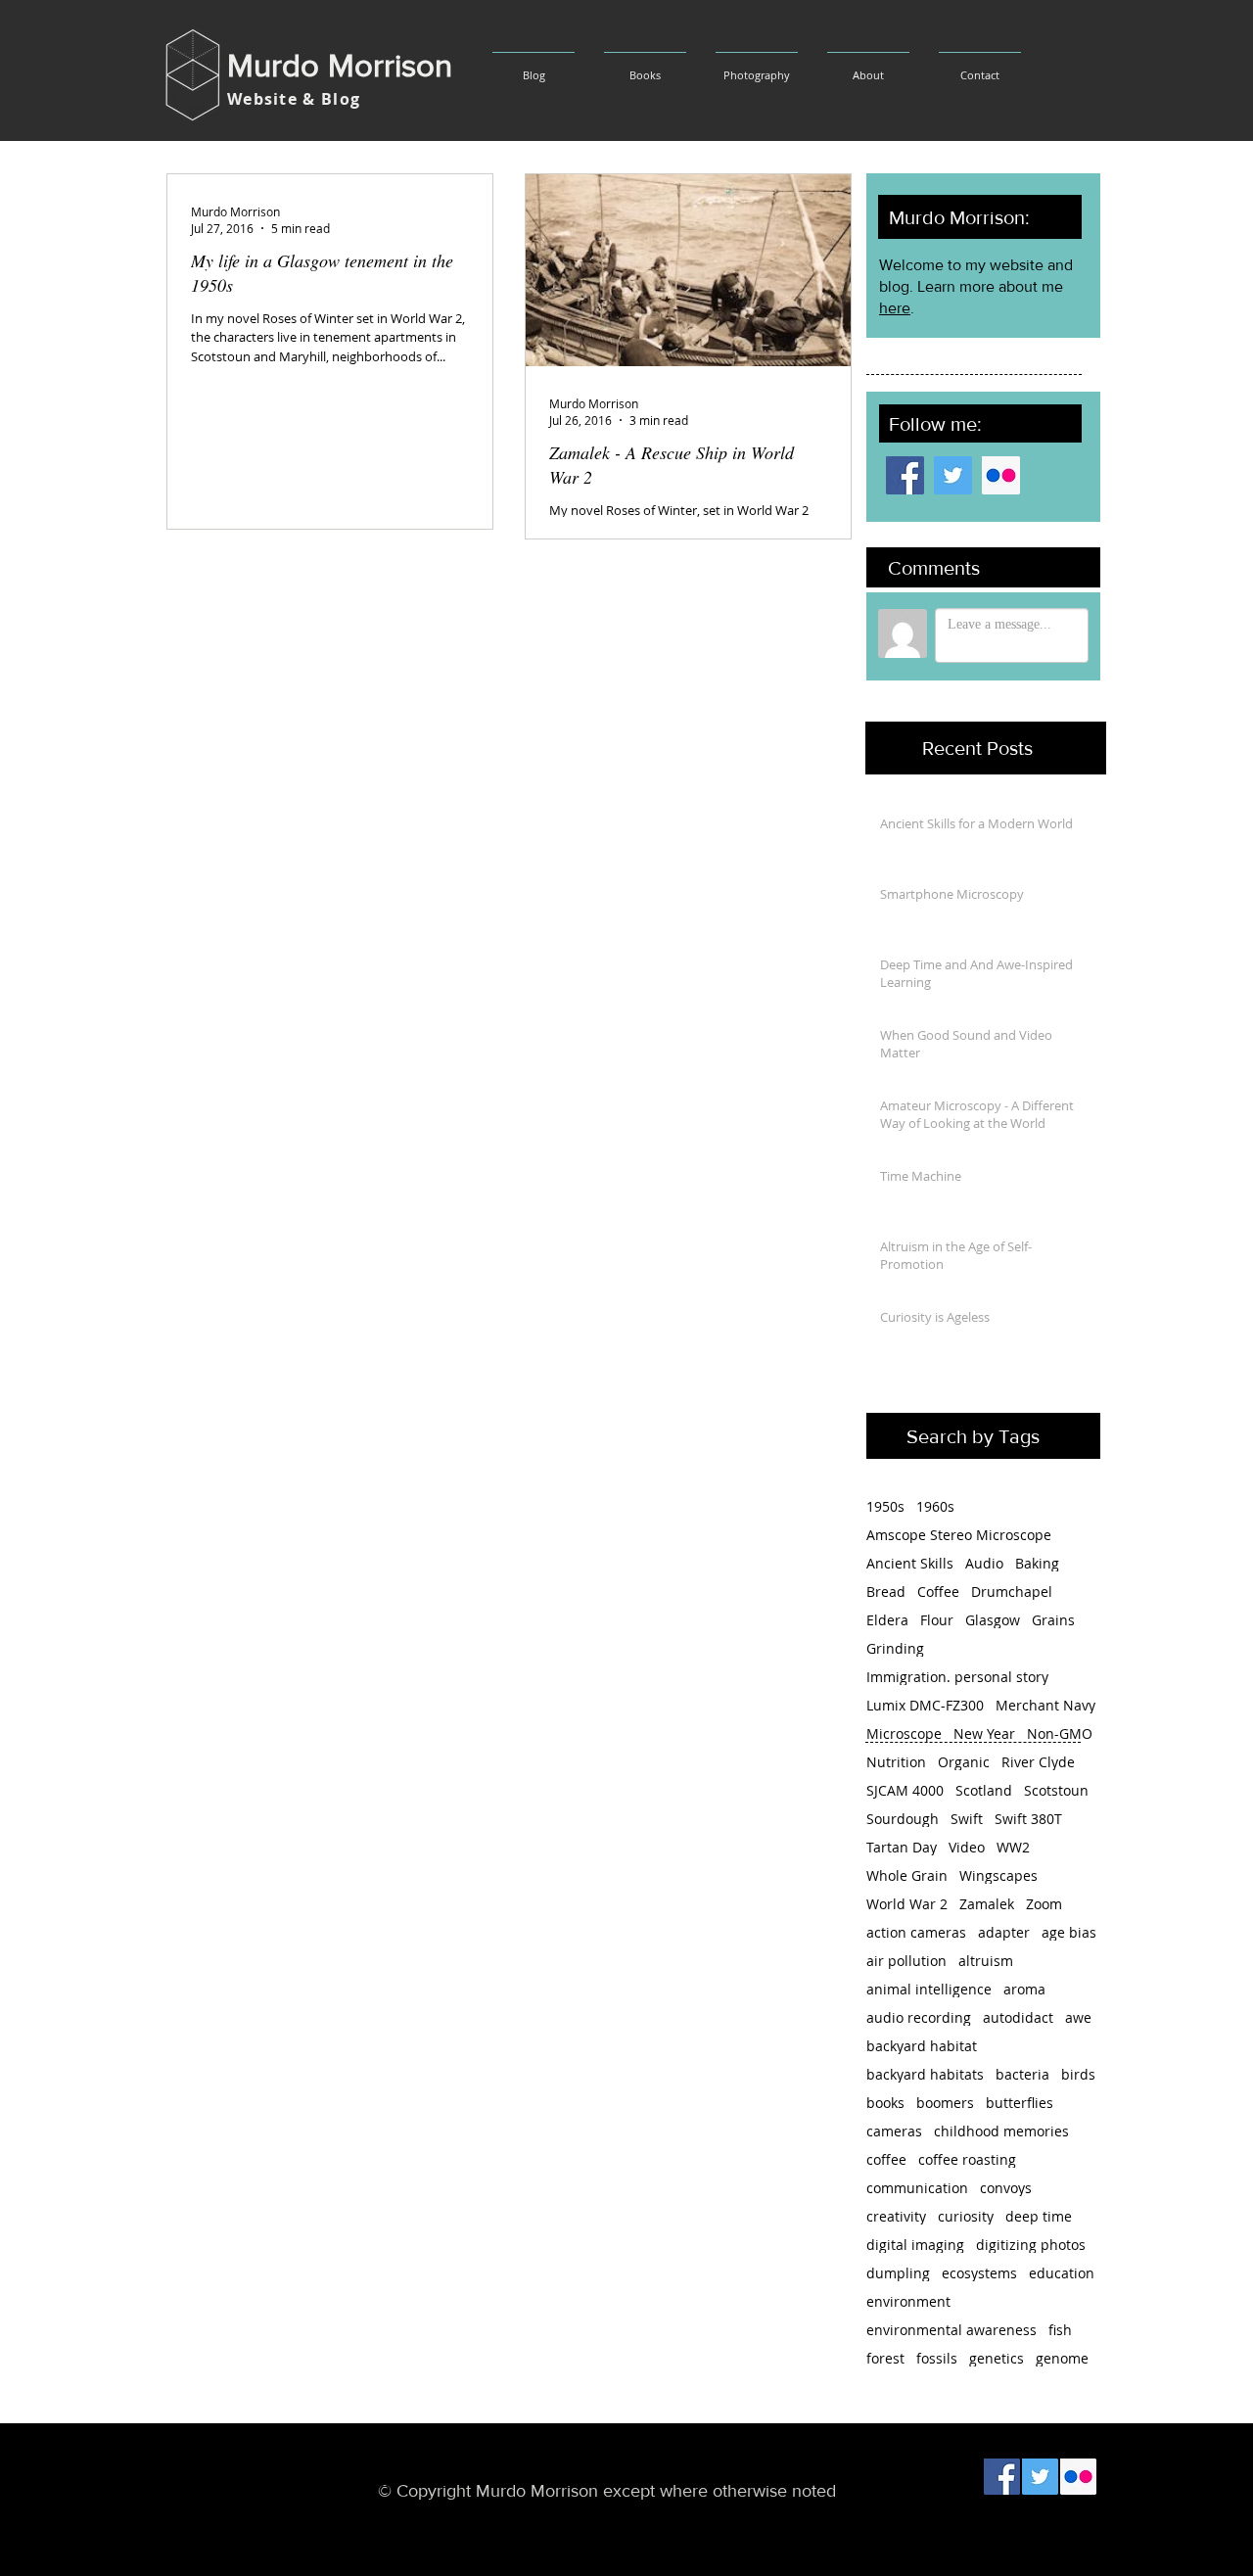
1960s (935, 1506)
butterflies (1020, 2103)
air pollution (906, 1961)
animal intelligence (929, 1989)
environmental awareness (951, 2330)
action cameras (916, 1932)
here (895, 308)
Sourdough (903, 1819)
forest (885, 2358)
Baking (1037, 1563)
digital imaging (915, 2245)
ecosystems (979, 2273)
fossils (937, 2358)
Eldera (887, 1620)
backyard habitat (922, 2046)
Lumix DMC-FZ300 (925, 1705)
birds (1078, 2074)
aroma (1024, 1989)
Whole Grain (907, 1875)
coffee (886, 2159)
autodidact (1018, 2017)
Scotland (984, 1790)
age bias (1069, 1932)
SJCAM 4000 (905, 1790)
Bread (886, 1592)
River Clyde (1038, 1762)
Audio (984, 1563)
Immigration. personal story (957, 1677)
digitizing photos (1031, 2245)
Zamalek (987, 1904)
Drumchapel (1012, 1592)
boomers (945, 2103)
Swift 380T (1028, 1819)
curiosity (966, 2216)
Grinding (895, 1648)
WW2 (1013, 1847)
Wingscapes (998, 1875)
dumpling (898, 2273)
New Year (984, 1733)
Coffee (938, 1592)
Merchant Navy (1045, 1705)
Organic (964, 1762)
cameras (894, 2131)
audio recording (919, 2017)
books (885, 2103)
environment (908, 2301)
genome (1062, 2358)
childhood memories (1001, 2131)
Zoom (1044, 1904)
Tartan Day (902, 1847)
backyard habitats (925, 2074)
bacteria (1022, 2074)
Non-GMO (1060, 1733)
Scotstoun (1056, 1790)
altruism (986, 1961)
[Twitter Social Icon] (953, 475)
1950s (885, 1506)
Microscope (904, 1733)
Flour (937, 1620)
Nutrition (896, 1762)
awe (1078, 2017)
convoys (1006, 2188)
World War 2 (907, 1904)
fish (1060, 2330)
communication (917, 2188)
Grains (1053, 1620)
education (1062, 2273)
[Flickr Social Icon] (1001, 475)
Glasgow (993, 1620)
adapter (1004, 1932)
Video (967, 1847)
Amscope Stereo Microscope (959, 1535)
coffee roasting (967, 2159)
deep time (1039, 2216)
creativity (896, 2216)
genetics (997, 2358)
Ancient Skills (910, 1563)
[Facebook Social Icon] (905, 475)
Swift (967, 1819)
